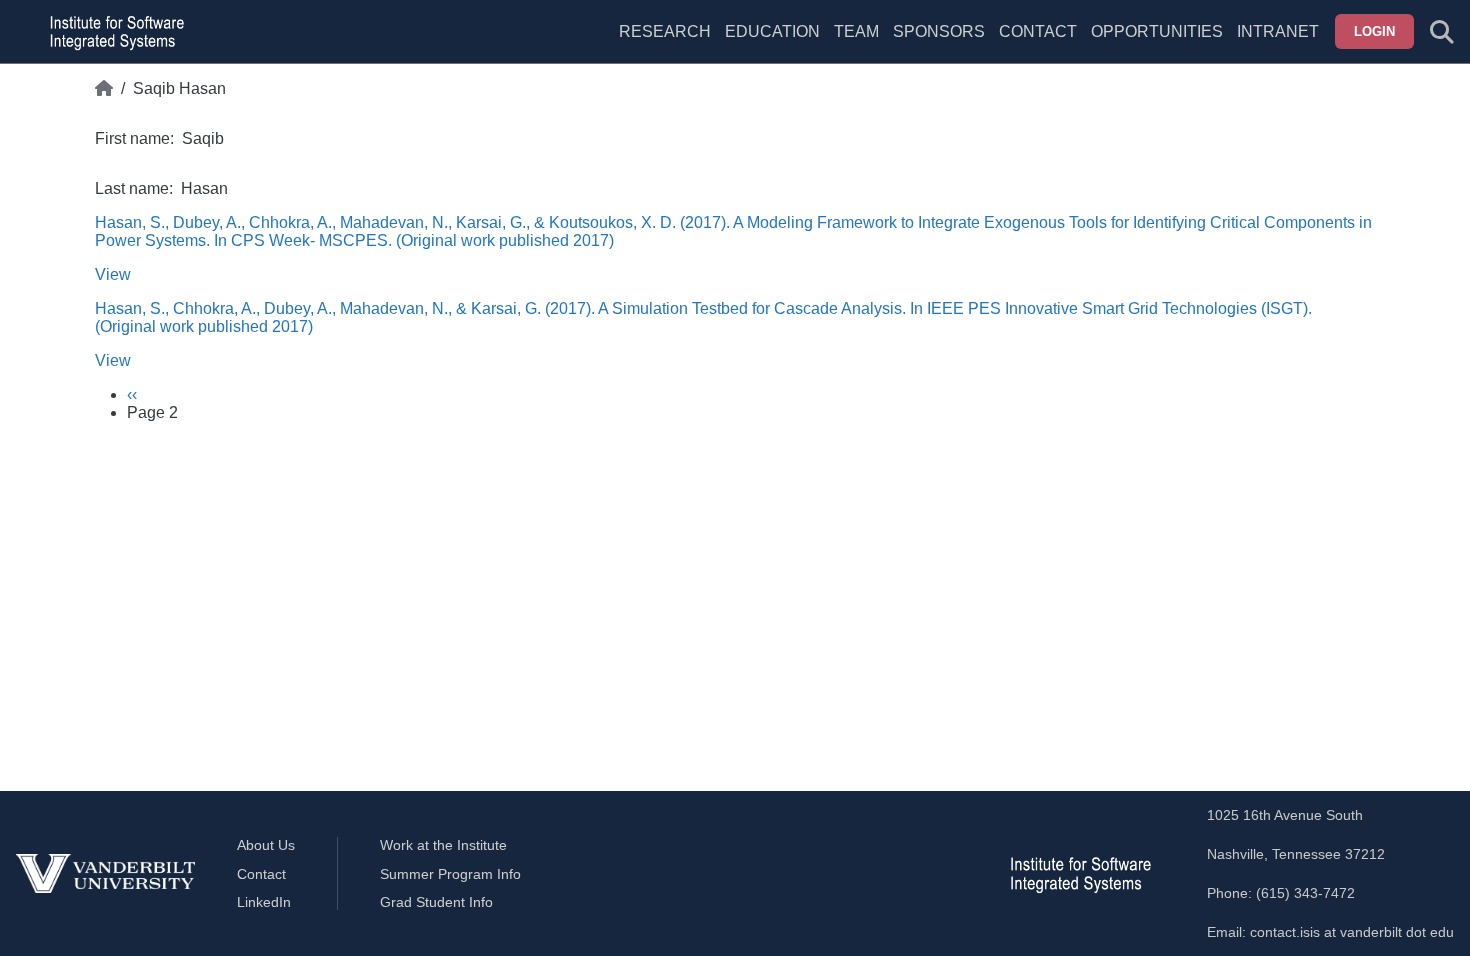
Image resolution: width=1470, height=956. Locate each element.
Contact (1038, 31)
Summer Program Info (450, 874)
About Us (266, 845)
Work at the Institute (443, 845)
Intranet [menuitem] (1278, 31)
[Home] (104, 89)
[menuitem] (856, 44)
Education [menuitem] (772, 31)
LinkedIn (264, 902)
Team (856, 31)
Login (1374, 31)
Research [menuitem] (665, 31)
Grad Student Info (436, 902)
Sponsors (939, 31)
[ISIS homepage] (112, 32)
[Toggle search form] (1442, 32)
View (113, 274)
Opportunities (1157, 31)
